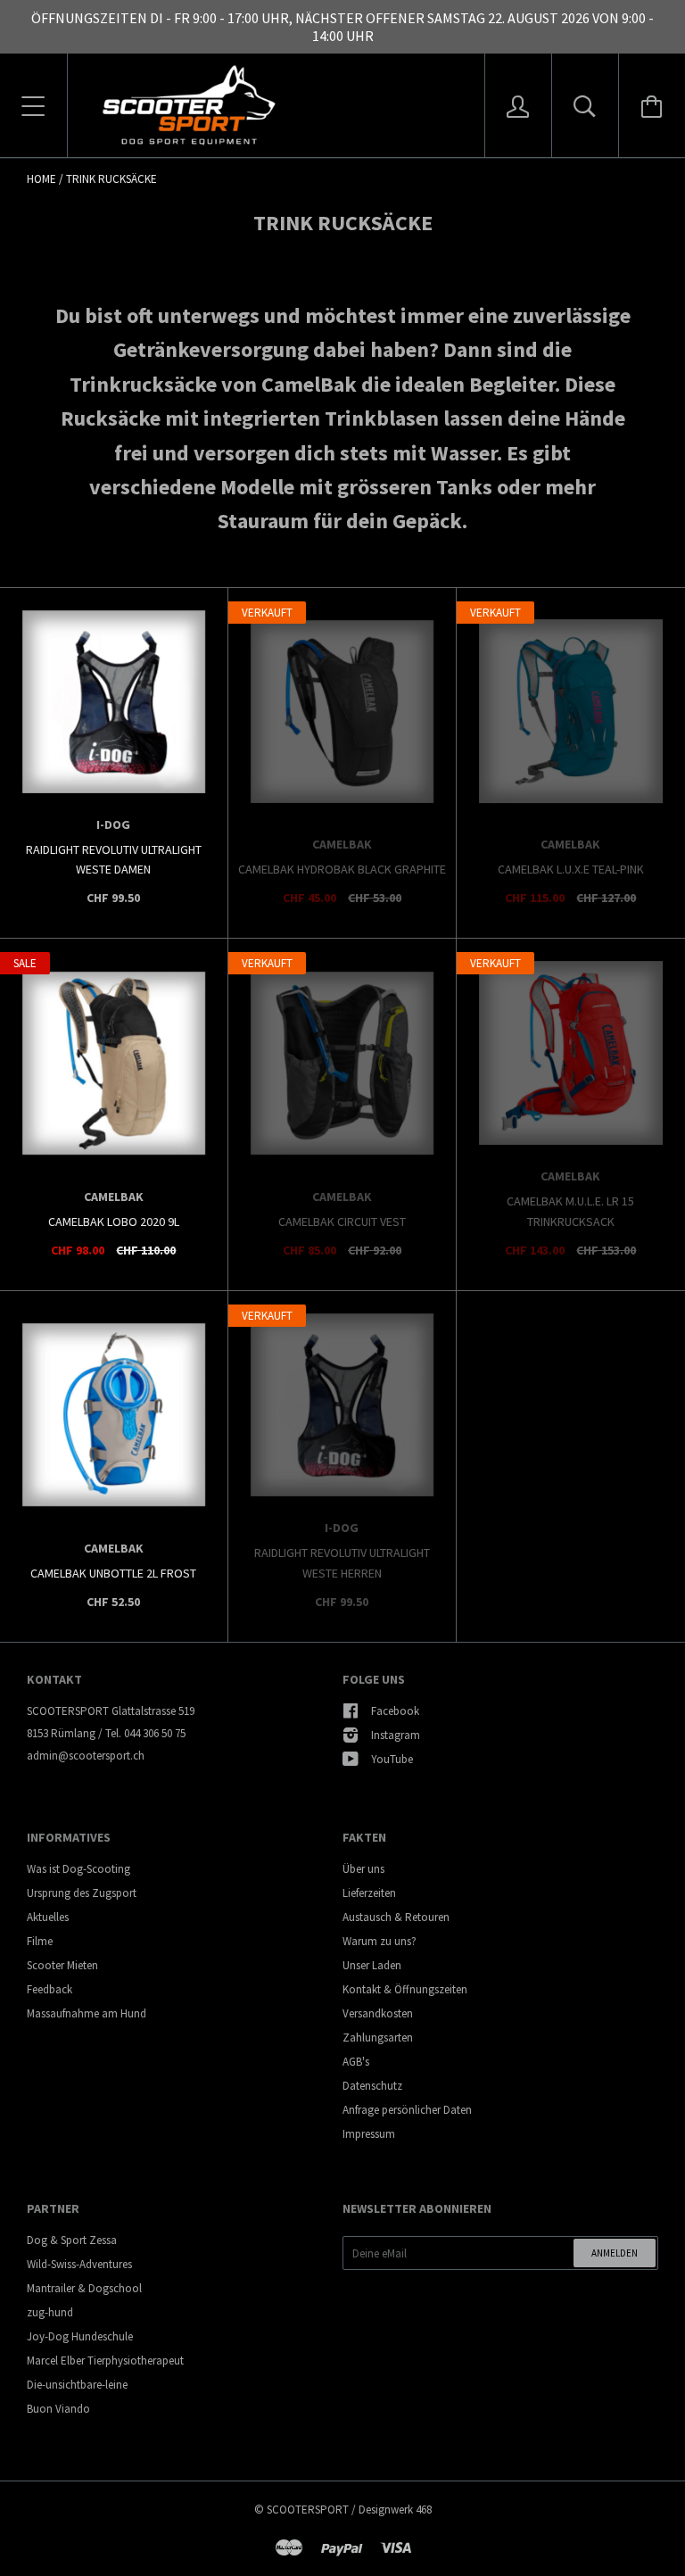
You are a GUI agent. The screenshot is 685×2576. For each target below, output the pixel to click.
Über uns (363, 1869)
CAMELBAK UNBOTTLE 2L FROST (113, 1573)
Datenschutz (372, 2086)
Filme (40, 1941)
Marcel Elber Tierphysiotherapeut (105, 2361)
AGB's (356, 2062)
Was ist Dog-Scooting (78, 1869)
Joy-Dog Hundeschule (80, 2336)
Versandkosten (378, 2013)
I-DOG (113, 824)
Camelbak (342, 844)
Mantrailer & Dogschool (84, 2288)
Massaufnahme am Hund (87, 2013)
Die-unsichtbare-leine (77, 2385)
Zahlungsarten (378, 2038)
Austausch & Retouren (396, 1917)
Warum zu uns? (380, 1941)
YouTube (392, 1759)
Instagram (396, 1735)
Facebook (395, 1711)
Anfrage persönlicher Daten (407, 2110)
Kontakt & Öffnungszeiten (405, 1989)
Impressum (369, 2134)
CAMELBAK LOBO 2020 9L (114, 1222)
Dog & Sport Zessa (72, 2240)
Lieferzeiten (369, 1893)
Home (41, 179)
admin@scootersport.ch (86, 1756)
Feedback (50, 1989)
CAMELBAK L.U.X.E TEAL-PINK (571, 869)
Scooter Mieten (62, 1965)
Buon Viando (58, 2409)
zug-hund (50, 2312)
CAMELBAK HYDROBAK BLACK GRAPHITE (342, 869)
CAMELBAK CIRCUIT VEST (342, 1222)
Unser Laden (372, 1965)
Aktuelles (48, 1917)
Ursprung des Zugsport (82, 1893)
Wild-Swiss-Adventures (79, 2264)
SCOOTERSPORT (308, 2510)
